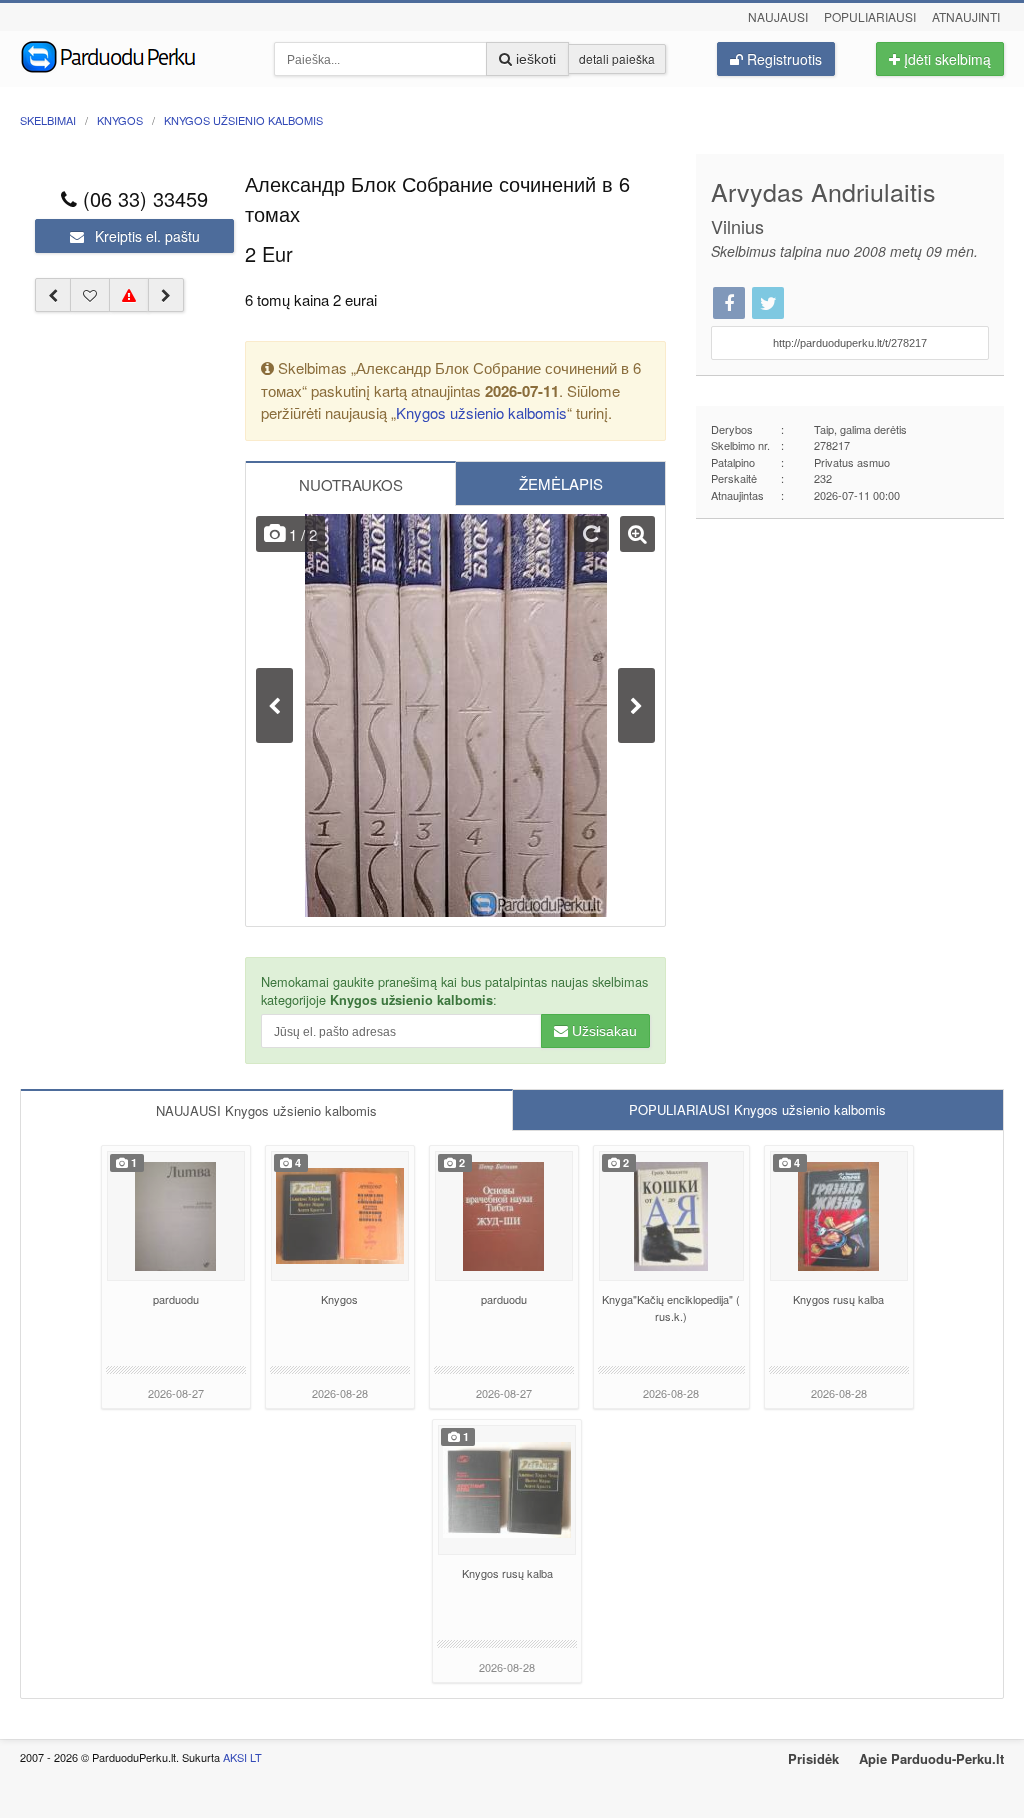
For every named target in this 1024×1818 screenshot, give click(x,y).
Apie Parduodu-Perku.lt (931, 1758)
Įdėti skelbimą (945, 59)
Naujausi (778, 16)
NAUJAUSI (266, 1110)
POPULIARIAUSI (757, 1109)
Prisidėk (813, 1758)
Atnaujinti (966, 16)
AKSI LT (242, 1757)
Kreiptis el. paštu (145, 236)
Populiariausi (870, 16)
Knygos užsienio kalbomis (481, 412)
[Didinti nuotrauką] (637, 534)
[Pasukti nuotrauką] (591, 534)
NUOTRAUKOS (351, 484)
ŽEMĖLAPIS (561, 483)
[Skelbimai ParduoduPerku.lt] (132, 55)
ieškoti (534, 59)
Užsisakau (602, 1031)
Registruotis (782, 59)
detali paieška (617, 58)
